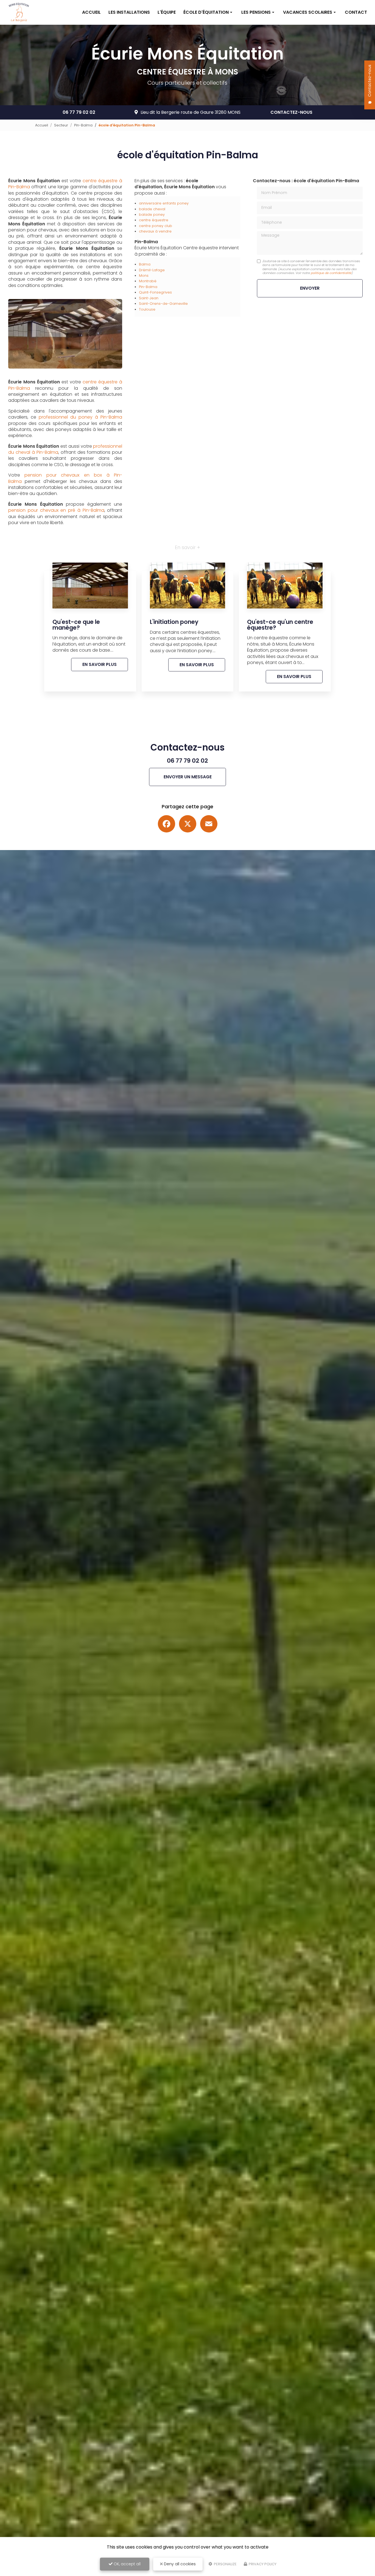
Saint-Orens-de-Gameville (163, 304)
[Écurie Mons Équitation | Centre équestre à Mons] (19, 12)
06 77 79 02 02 (79, 112)
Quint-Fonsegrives (155, 292)
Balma (145, 264)
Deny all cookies (179, 2564)
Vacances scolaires (308, 12)
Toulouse (147, 309)
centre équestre (154, 220)
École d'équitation (206, 12)
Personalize (225, 2564)
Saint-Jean (149, 298)
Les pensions (256, 12)
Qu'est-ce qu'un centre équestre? (280, 625)
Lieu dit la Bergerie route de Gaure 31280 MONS (191, 112)
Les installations (129, 12)
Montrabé (148, 281)
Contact (356, 12)
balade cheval (152, 209)
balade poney (152, 215)
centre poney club (156, 226)
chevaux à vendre (155, 231)
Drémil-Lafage (152, 270)
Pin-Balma (83, 125)
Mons (144, 276)
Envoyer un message (188, 777)
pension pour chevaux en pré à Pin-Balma (56, 510)
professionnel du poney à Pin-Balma (80, 417)
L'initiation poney (174, 622)
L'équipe (167, 12)
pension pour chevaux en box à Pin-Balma (65, 478)
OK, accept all (127, 2564)
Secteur (61, 125)
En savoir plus (100, 664)
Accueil (91, 12)
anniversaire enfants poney (164, 203)
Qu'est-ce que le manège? (76, 625)
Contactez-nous (291, 112)
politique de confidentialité (331, 273)
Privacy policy (262, 2564)
